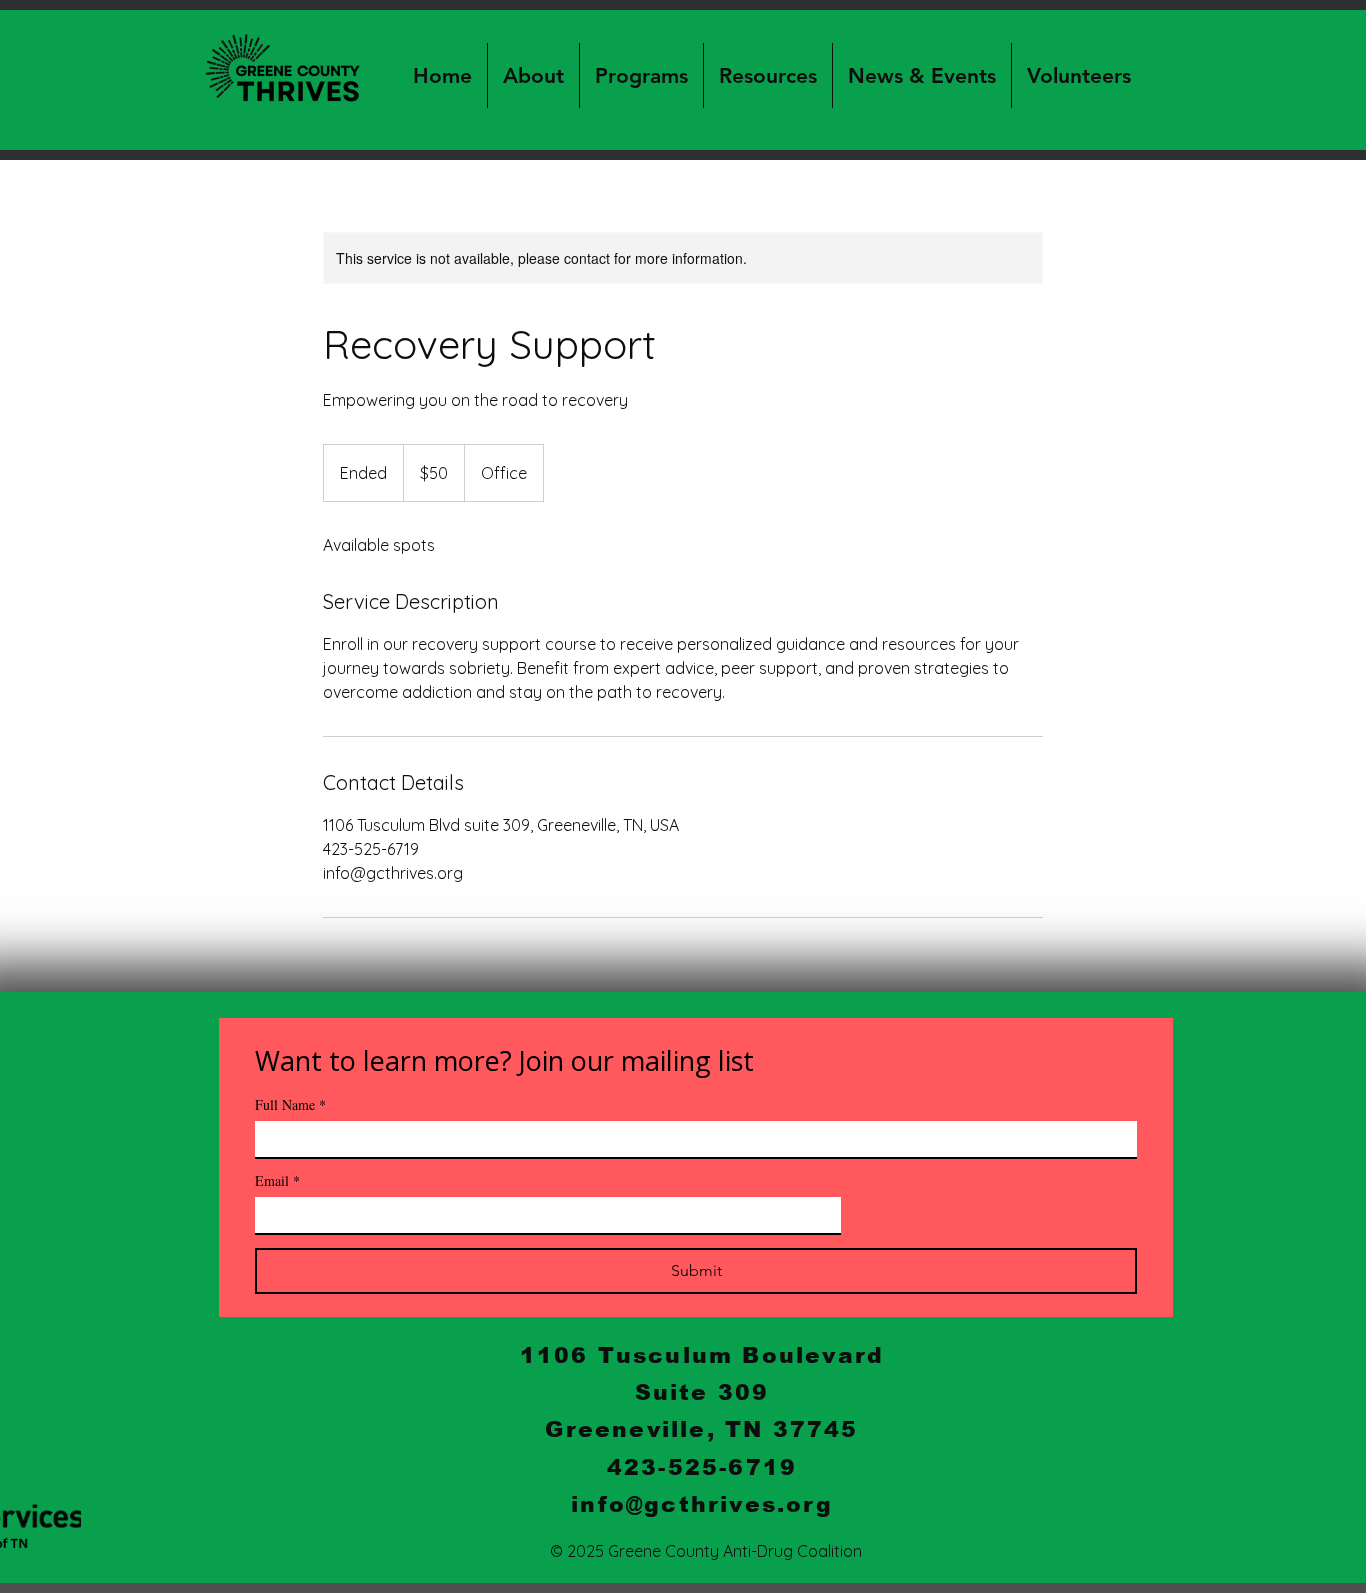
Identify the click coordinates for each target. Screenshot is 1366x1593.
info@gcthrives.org (702, 1504)
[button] (533, 75)
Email (277, 1180)
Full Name (290, 1104)
